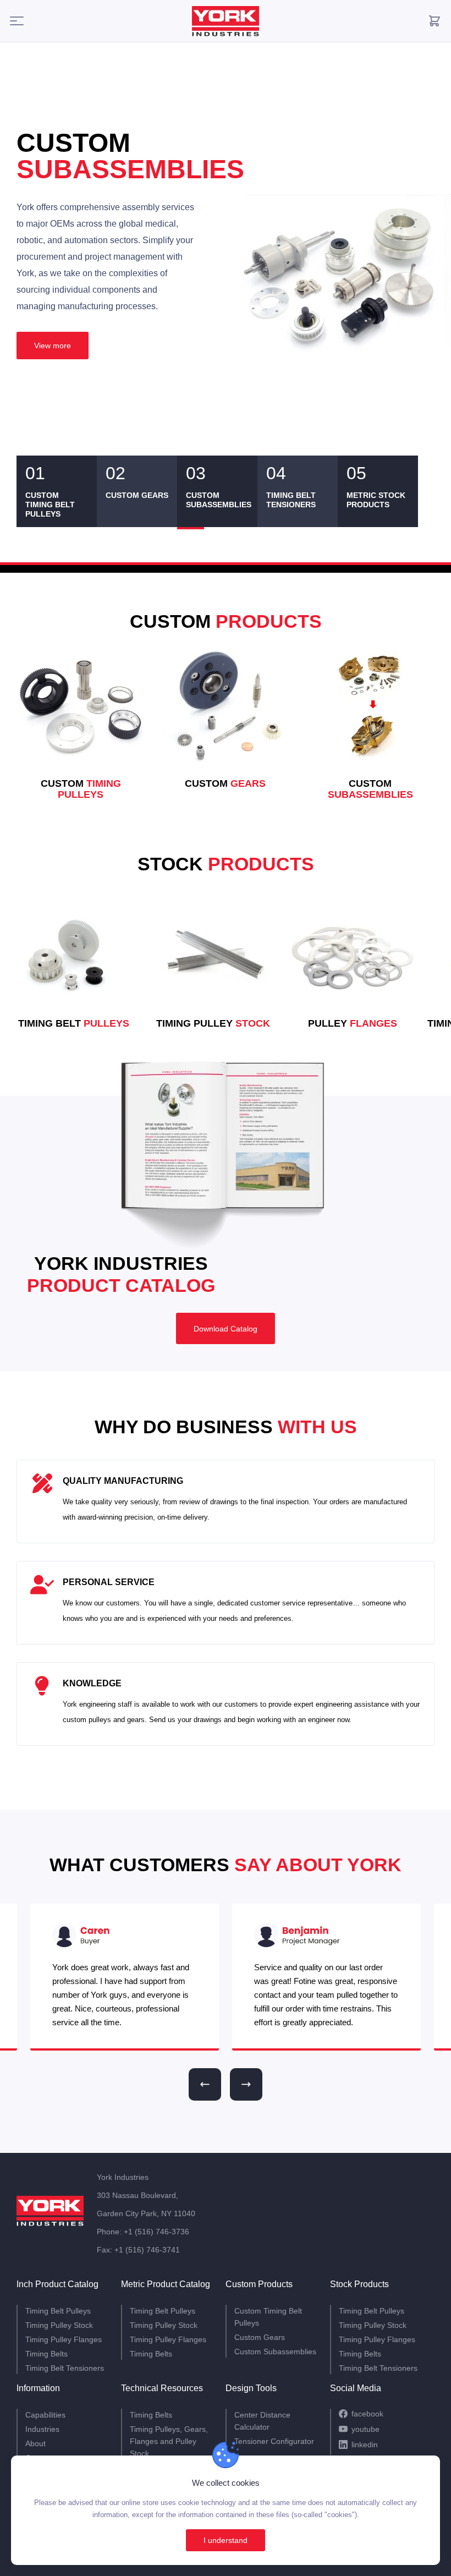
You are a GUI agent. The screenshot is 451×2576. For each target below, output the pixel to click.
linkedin (365, 2445)
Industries (42, 2429)
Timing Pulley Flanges (64, 2339)
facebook (367, 2414)
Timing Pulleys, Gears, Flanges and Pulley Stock (169, 2441)
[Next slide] (246, 2084)
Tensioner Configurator (274, 2441)
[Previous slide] (205, 2084)
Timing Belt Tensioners (65, 2368)
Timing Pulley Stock (59, 2325)
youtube (365, 2429)
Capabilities (45, 2415)
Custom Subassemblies (275, 2352)
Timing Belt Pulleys (58, 2311)
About (35, 2443)
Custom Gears (260, 2337)
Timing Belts (46, 2354)
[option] (226, 275)
